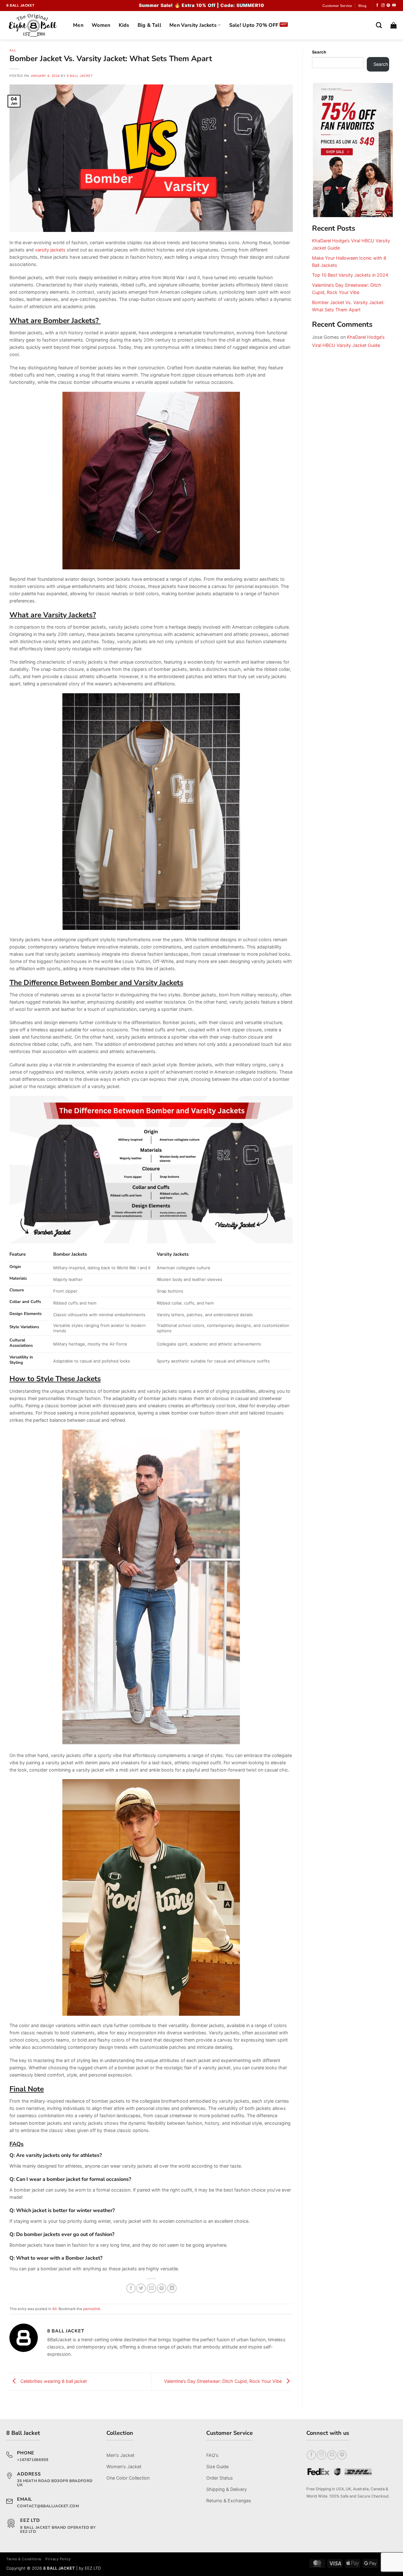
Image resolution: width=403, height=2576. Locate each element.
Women (101, 25)
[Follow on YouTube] (394, 5)
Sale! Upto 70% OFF (254, 25)
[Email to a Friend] (151, 2288)
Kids (124, 25)
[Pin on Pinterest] (162, 2288)
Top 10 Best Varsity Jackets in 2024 (350, 275)
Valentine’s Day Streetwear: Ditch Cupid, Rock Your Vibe (224, 2381)
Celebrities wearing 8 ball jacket (53, 2381)
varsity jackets (50, 250)
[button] (394, 25)
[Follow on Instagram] (383, 5)
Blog (362, 6)
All (13, 50)
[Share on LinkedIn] (172, 2288)
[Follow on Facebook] (377, 5)
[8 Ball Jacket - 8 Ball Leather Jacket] (35, 25)
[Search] (379, 25)
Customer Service (337, 6)
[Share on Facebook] (131, 2288)
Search (319, 52)
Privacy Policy (58, 2559)
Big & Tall (149, 25)
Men (78, 25)
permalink (92, 2309)
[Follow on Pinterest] (388, 5)
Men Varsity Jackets (193, 25)
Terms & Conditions (24, 2559)
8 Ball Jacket (80, 76)
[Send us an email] (332, 2455)
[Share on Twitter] (141, 2288)
